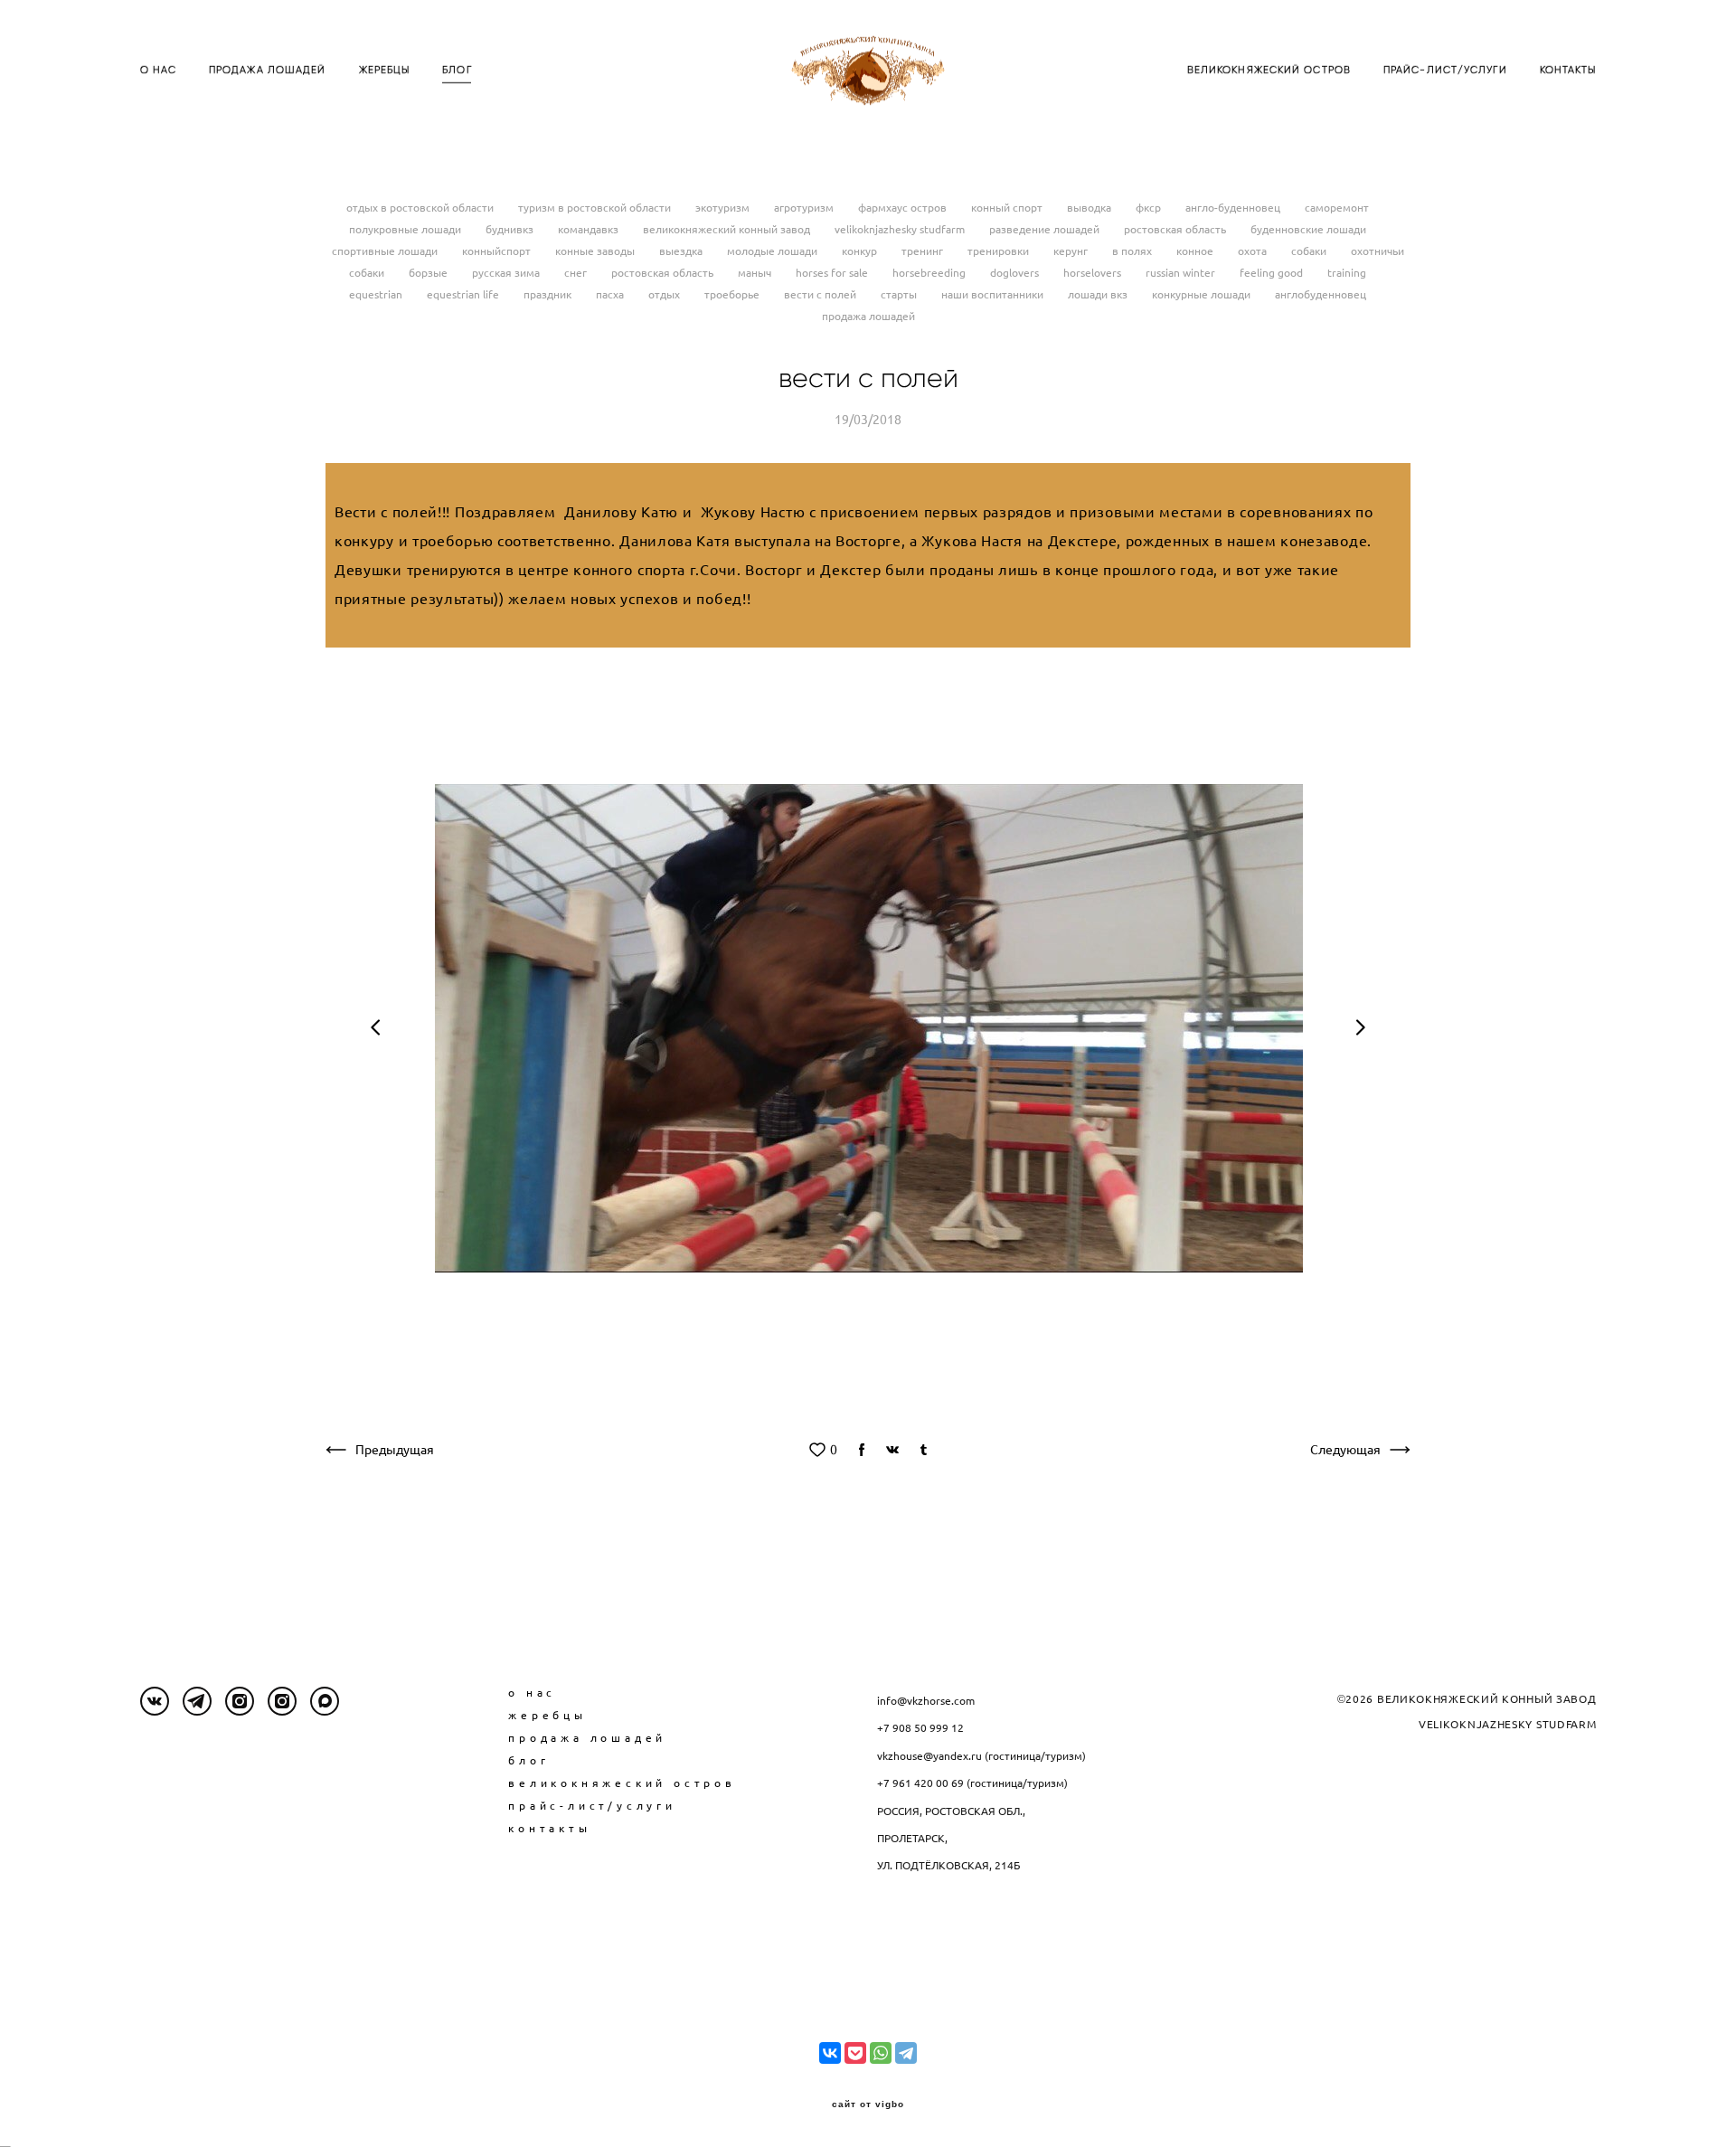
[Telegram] (906, 2053)
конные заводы (596, 251)
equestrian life (464, 294)
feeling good (1273, 273)
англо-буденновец (1234, 208)
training (1347, 273)
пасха (611, 294)
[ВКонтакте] (830, 2053)
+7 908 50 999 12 (920, 1728)
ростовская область (1176, 229)
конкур (861, 251)
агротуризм (805, 208)
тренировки (1000, 251)
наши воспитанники (994, 294)
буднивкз (511, 229)
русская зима (507, 273)
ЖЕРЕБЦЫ (385, 70)
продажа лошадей (868, 316)
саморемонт (1337, 208)
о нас (532, 1693)
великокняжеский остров (622, 1783)
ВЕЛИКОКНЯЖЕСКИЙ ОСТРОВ (1269, 70)
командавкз (590, 229)
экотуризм (724, 208)
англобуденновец (1321, 294)
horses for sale (833, 273)
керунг (1072, 251)
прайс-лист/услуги (592, 1806)
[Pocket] (855, 2053)
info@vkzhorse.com (926, 1701)
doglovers (1016, 273)
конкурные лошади (1203, 294)
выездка (682, 251)
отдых (665, 294)
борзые (429, 273)
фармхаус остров (904, 208)
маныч (756, 273)
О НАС (159, 70)
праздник (549, 294)
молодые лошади (774, 251)
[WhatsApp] (881, 2053)
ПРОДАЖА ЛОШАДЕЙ (268, 70)
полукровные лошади (406, 229)
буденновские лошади (1308, 229)
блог (528, 1760)
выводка (1090, 208)
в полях (1133, 251)
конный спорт (1008, 208)
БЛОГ (457, 70)
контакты (549, 1828)
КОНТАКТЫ (1568, 70)
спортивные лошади (386, 251)
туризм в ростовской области (596, 208)
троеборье (733, 294)
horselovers (1094, 273)
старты (900, 294)
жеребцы (547, 1715)
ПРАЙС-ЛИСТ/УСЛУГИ (1445, 70)
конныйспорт (498, 251)
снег (577, 273)
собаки (1310, 251)
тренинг (924, 251)
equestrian (377, 294)
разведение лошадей (1046, 229)
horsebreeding (930, 273)
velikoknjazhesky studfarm (901, 229)
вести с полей (821, 294)
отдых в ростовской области (421, 208)
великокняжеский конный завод (728, 229)
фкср (1150, 208)
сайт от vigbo (868, 2104)
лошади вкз (1099, 294)
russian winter (1182, 273)
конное (1196, 251)
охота (1254, 251)
